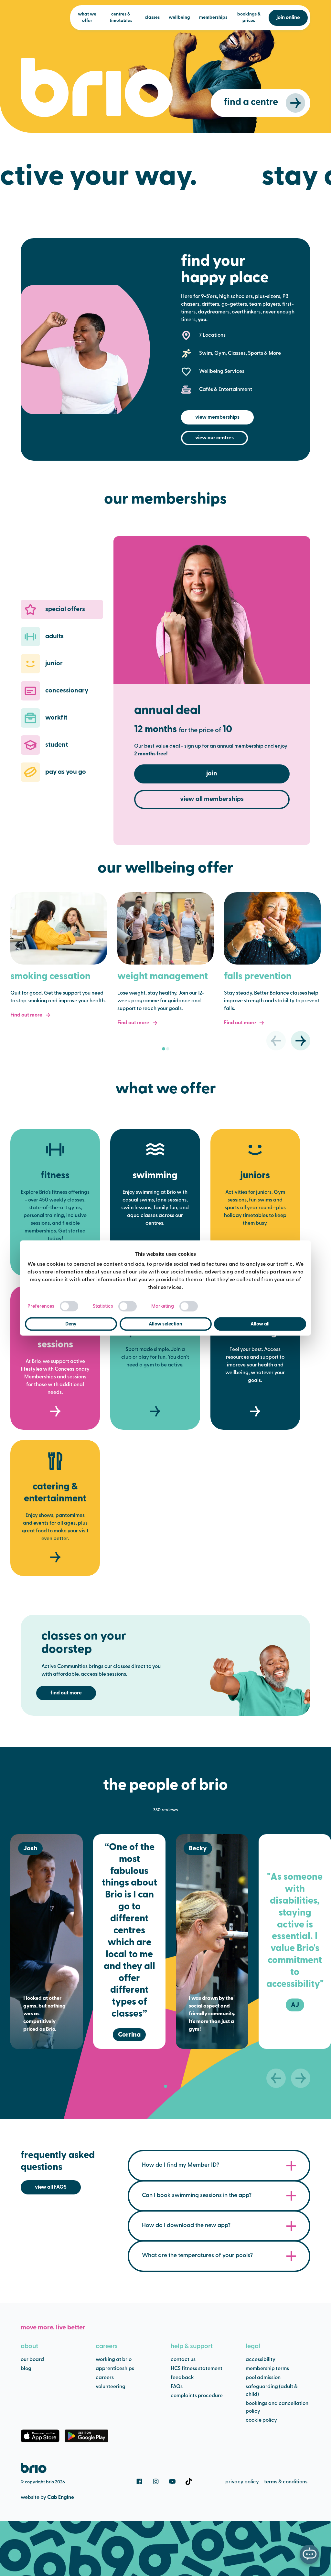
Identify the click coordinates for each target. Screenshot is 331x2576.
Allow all (260, 1324)
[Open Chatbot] (309, 2554)
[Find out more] (59, 928)
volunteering (111, 2387)
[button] (62, 609)
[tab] (164, 1049)
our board (32, 2360)
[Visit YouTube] (172, 2481)
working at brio (114, 2360)
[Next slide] (301, 1041)
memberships (213, 18)
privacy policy (242, 2482)
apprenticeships (115, 2369)
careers (107, 2346)
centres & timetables (121, 18)
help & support (192, 2346)
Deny (71, 1324)
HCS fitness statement (197, 2369)
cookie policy (261, 2420)
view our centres (214, 438)
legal (253, 2346)
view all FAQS (51, 2187)
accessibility (261, 2360)
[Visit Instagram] (156, 2481)
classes (152, 18)
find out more (66, 1693)
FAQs (177, 2387)
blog (26, 2369)
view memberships (217, 417)
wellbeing (179, 18)
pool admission (263, 2378)
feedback (182, 2378)
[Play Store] (86, 2436)
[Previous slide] (276, 1041)
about (29, 2346)
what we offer (87, 18)
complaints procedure (197, 2396)
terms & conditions (286, 2482)
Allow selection (165, 1324)
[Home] (34, 2468)
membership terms (267, 2369)
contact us (183, 2360)
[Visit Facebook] (139, 2481)
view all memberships (212, 799)
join (212, 774)
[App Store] (40, 2436)
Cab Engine (61, 2498)
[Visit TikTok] (189, 2481)
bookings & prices (249, 18)
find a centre (251, 102)
